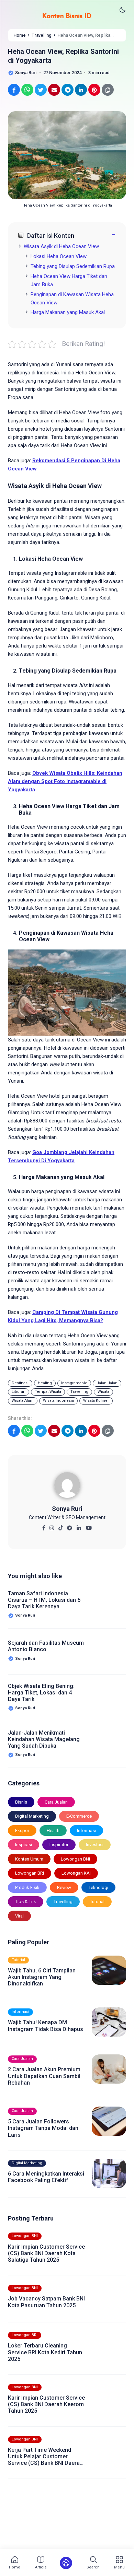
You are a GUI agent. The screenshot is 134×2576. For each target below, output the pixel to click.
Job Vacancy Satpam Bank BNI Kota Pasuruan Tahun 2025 (46, 2302)
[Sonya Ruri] (67, 1488)
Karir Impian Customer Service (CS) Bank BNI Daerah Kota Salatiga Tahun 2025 (46, 2253)
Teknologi (98, 1887)
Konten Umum (29, 1859)
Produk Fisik (27, 1887)
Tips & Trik (26, 1902)
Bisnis (21, 1802)
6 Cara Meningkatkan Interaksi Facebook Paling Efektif (46, 2177)
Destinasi (20, 1383)
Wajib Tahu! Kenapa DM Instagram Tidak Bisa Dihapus (46, 2026)
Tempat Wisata (48, 1392)
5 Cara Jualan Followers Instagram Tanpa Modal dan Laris (43, 2128)
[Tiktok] (61, 1526)
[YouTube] (89, 1526)
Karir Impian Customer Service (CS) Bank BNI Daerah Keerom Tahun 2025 (46, 2404)
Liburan (19, 1392)
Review (64, 1887)
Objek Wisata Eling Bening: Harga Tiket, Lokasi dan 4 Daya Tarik (41, 1693)
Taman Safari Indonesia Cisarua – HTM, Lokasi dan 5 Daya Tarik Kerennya (44, 1600)
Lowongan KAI (76, 1873)
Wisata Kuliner (96, 1401)
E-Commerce (79, 1816)
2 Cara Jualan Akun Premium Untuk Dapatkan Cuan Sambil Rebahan (44, 2076)
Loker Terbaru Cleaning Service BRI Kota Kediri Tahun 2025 (45, 2352)
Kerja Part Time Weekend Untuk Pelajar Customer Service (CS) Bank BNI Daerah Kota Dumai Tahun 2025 (45, 2457)
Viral (19, 1916)
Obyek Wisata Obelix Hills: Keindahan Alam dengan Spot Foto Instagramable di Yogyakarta (65, 781)
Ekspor (22, 1831)
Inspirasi (24, 1845)
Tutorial (97, 1902)
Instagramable (74, 1383)
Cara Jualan (56, 1802)
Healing (45, 1383)
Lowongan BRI (30, 1873)
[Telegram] (70, 1526)
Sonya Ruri (67, 1509)
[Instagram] (52, 1526)
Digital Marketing (32, 1816)
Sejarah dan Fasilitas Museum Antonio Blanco (46, 1646)
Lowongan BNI (75, 1859)
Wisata (103, 1392)
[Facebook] (44, 1526)
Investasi (95, 1845)
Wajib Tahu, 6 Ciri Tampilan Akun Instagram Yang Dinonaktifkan (42, 1977)
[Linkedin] (79, 1526)
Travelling (79, 1392)
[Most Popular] (66, 2563)
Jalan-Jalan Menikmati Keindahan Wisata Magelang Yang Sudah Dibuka (44, 1739)
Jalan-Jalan (107, 1383)
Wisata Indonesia (58, 1401)
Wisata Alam (23, 1401)
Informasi (86, 1831)
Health (53, 1831)
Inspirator (59, 1845)
